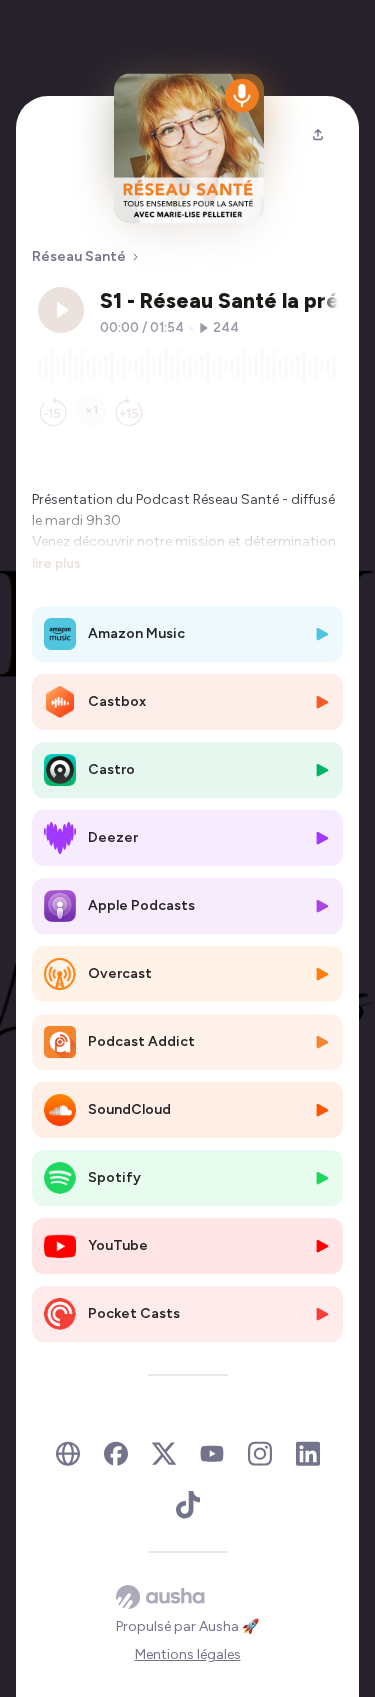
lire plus (56, 563)
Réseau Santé (79, 256)
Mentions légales (188, 1654)
